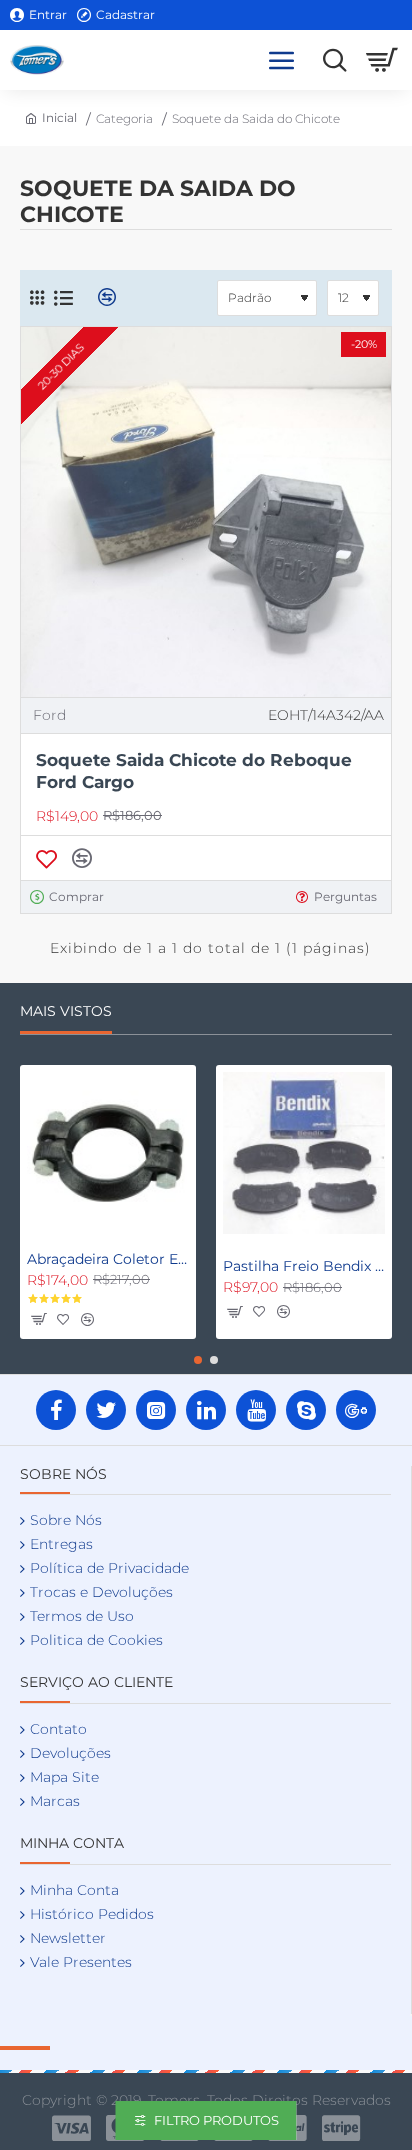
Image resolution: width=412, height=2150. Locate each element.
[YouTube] (256, 1410)
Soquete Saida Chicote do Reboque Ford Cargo (194, 771)
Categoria (124, 118)
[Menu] (282, 60)
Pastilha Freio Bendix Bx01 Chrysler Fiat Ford (304, 1266)
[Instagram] (156, 1410)
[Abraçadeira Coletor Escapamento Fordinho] (108, 1153)
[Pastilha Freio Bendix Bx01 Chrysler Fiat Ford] (304, 1153)
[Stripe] (341, 2128)
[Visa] (71, 2128)
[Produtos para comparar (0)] (99, 297)
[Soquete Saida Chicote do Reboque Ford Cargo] (206, 512)
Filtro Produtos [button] (216, 2120)
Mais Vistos (66, 1011)
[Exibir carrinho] (382, 60)
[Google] (356, 1410)
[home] (48, 118)
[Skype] (306, 1410)
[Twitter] (106, 1410)
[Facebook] (56, 1410)
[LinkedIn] (206, 1410)
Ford (49, 715)
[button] (46, 858)
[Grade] (37, 297)
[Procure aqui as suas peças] (329, 60)
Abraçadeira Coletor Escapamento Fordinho (108, 1259)
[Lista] (63, 298)
